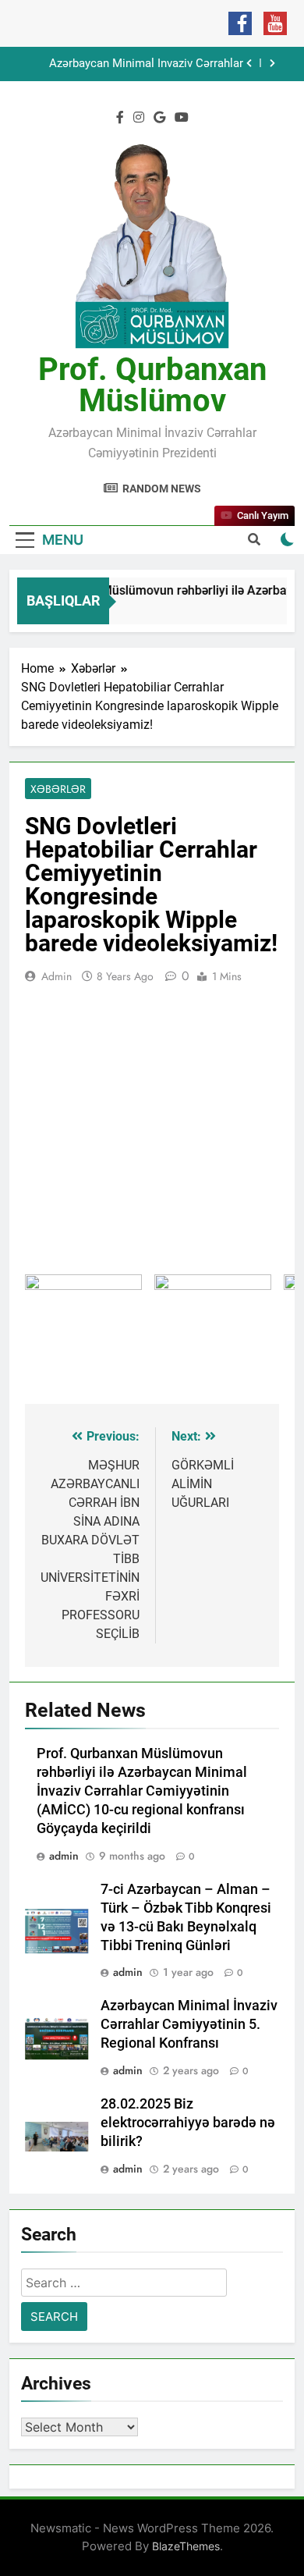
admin (57, 976)
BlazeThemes (186, 2546)
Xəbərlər (58, 789)
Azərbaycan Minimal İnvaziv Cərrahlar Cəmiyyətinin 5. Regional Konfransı (146, 64)
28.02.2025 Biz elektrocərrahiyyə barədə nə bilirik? (188, 2123)
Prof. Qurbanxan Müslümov (152, 385)
